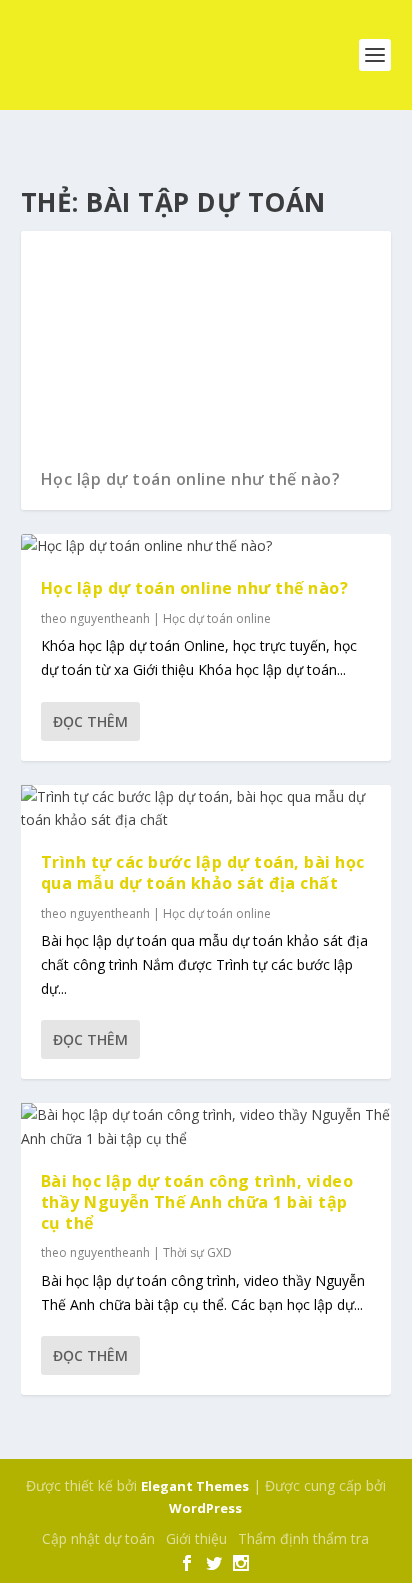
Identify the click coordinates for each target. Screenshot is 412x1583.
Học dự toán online (217, 618)
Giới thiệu (196, 1538)
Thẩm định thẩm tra (303, 1538)
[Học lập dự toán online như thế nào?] (206, 546)
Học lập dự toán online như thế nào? (191, 479)
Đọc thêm (90, 721)
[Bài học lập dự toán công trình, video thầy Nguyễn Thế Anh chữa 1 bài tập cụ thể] (206, 1127)
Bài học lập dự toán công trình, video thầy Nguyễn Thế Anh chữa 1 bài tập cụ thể (197, 1202)
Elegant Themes (195, 1486)
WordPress (205, 1508)
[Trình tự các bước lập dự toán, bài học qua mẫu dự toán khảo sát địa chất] (206, 809)
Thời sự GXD (197, 1252)
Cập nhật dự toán (98, 1538)
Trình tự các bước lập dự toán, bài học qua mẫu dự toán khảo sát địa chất (203, 872)
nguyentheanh (110, 618)
